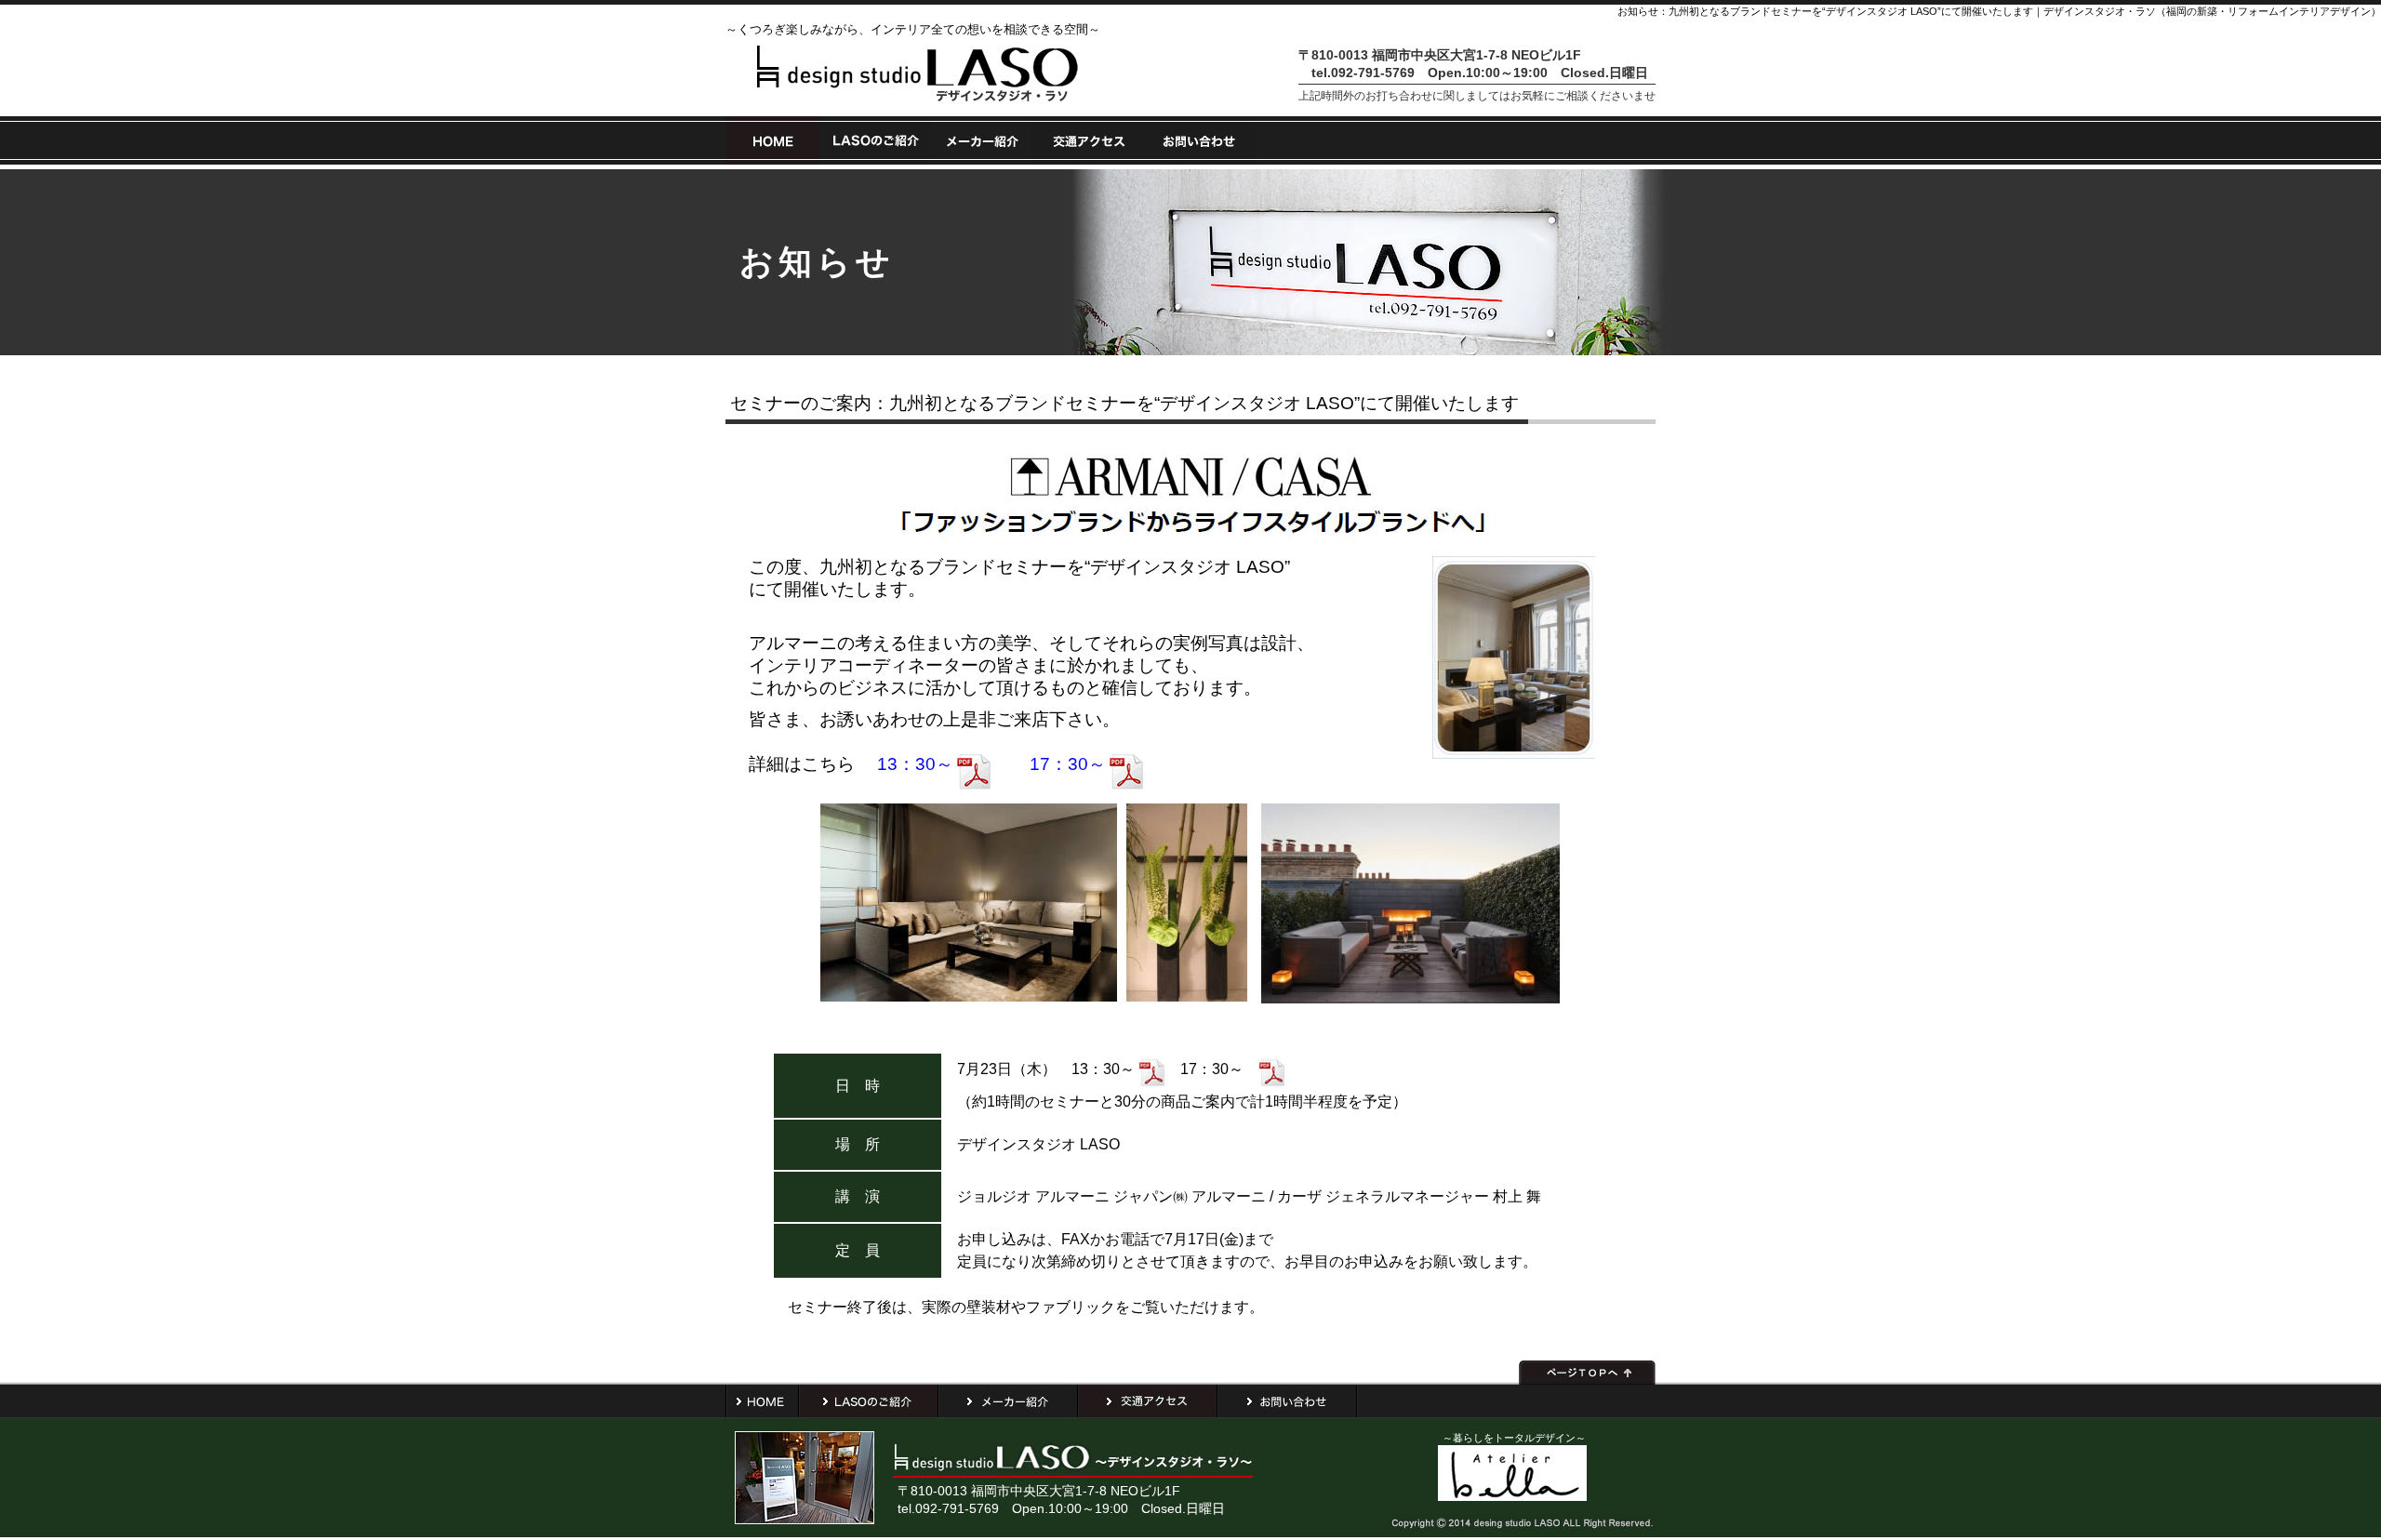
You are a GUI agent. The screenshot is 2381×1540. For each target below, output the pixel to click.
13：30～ (913, 764)
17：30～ (1068, 764)
